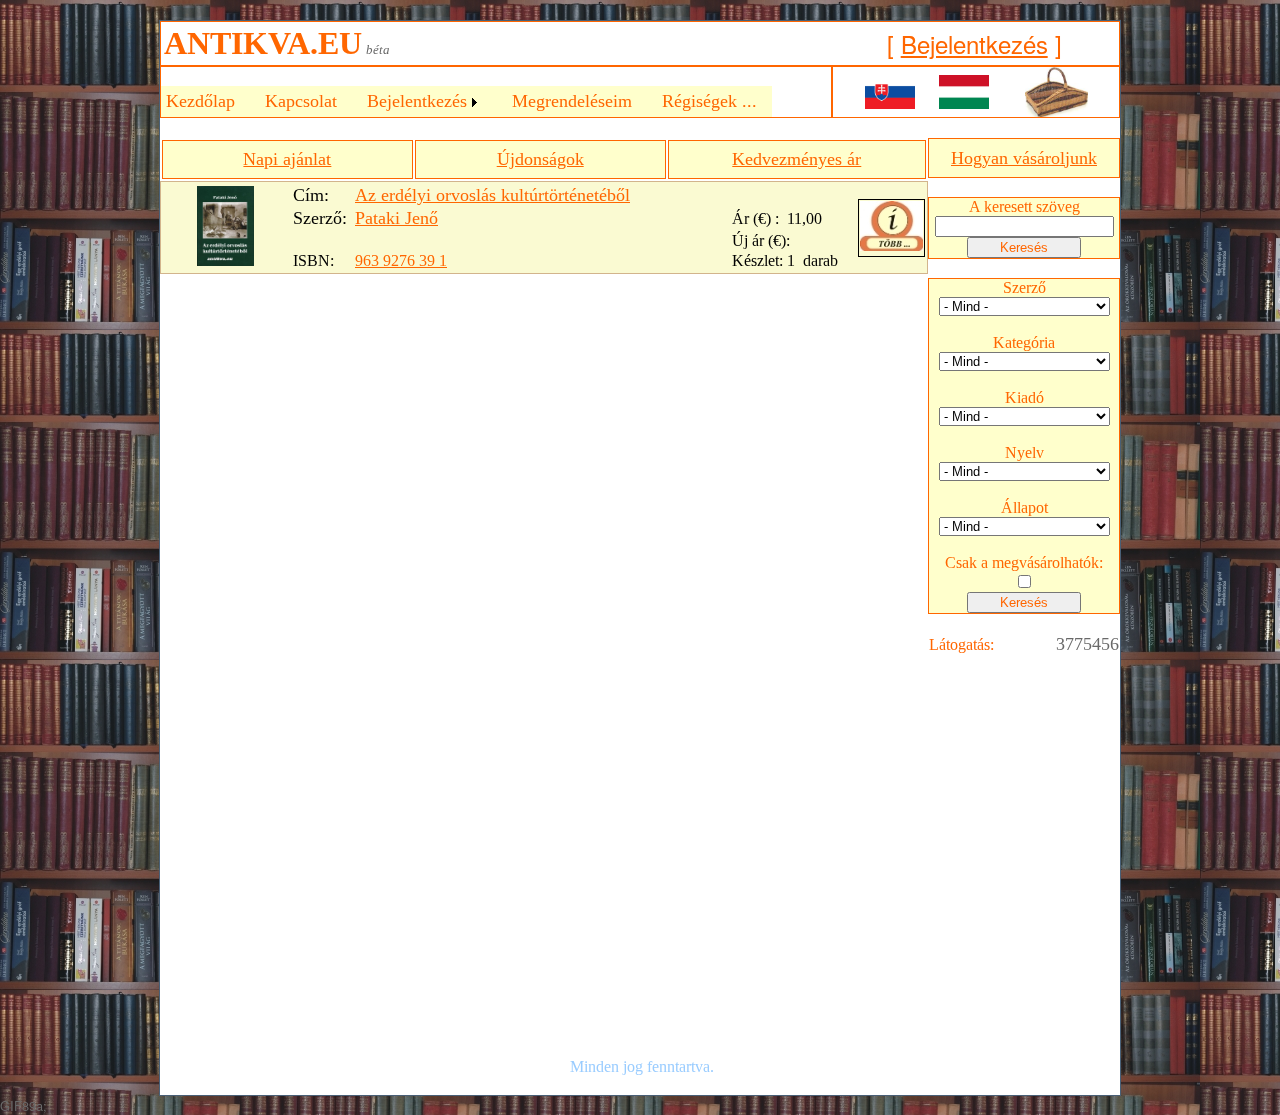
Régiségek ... (709, 101)
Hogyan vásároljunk (1024, 158)
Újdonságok (540, 159)
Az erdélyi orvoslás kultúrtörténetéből (492, 195)
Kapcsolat (301, 101)
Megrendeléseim (572, 101)
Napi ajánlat (287, 159)
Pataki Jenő (396, 218)
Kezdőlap (200, 101)
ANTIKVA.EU (263, 43)
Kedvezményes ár (796, 159)
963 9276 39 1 (401, 260)
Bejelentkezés (974, 43)
